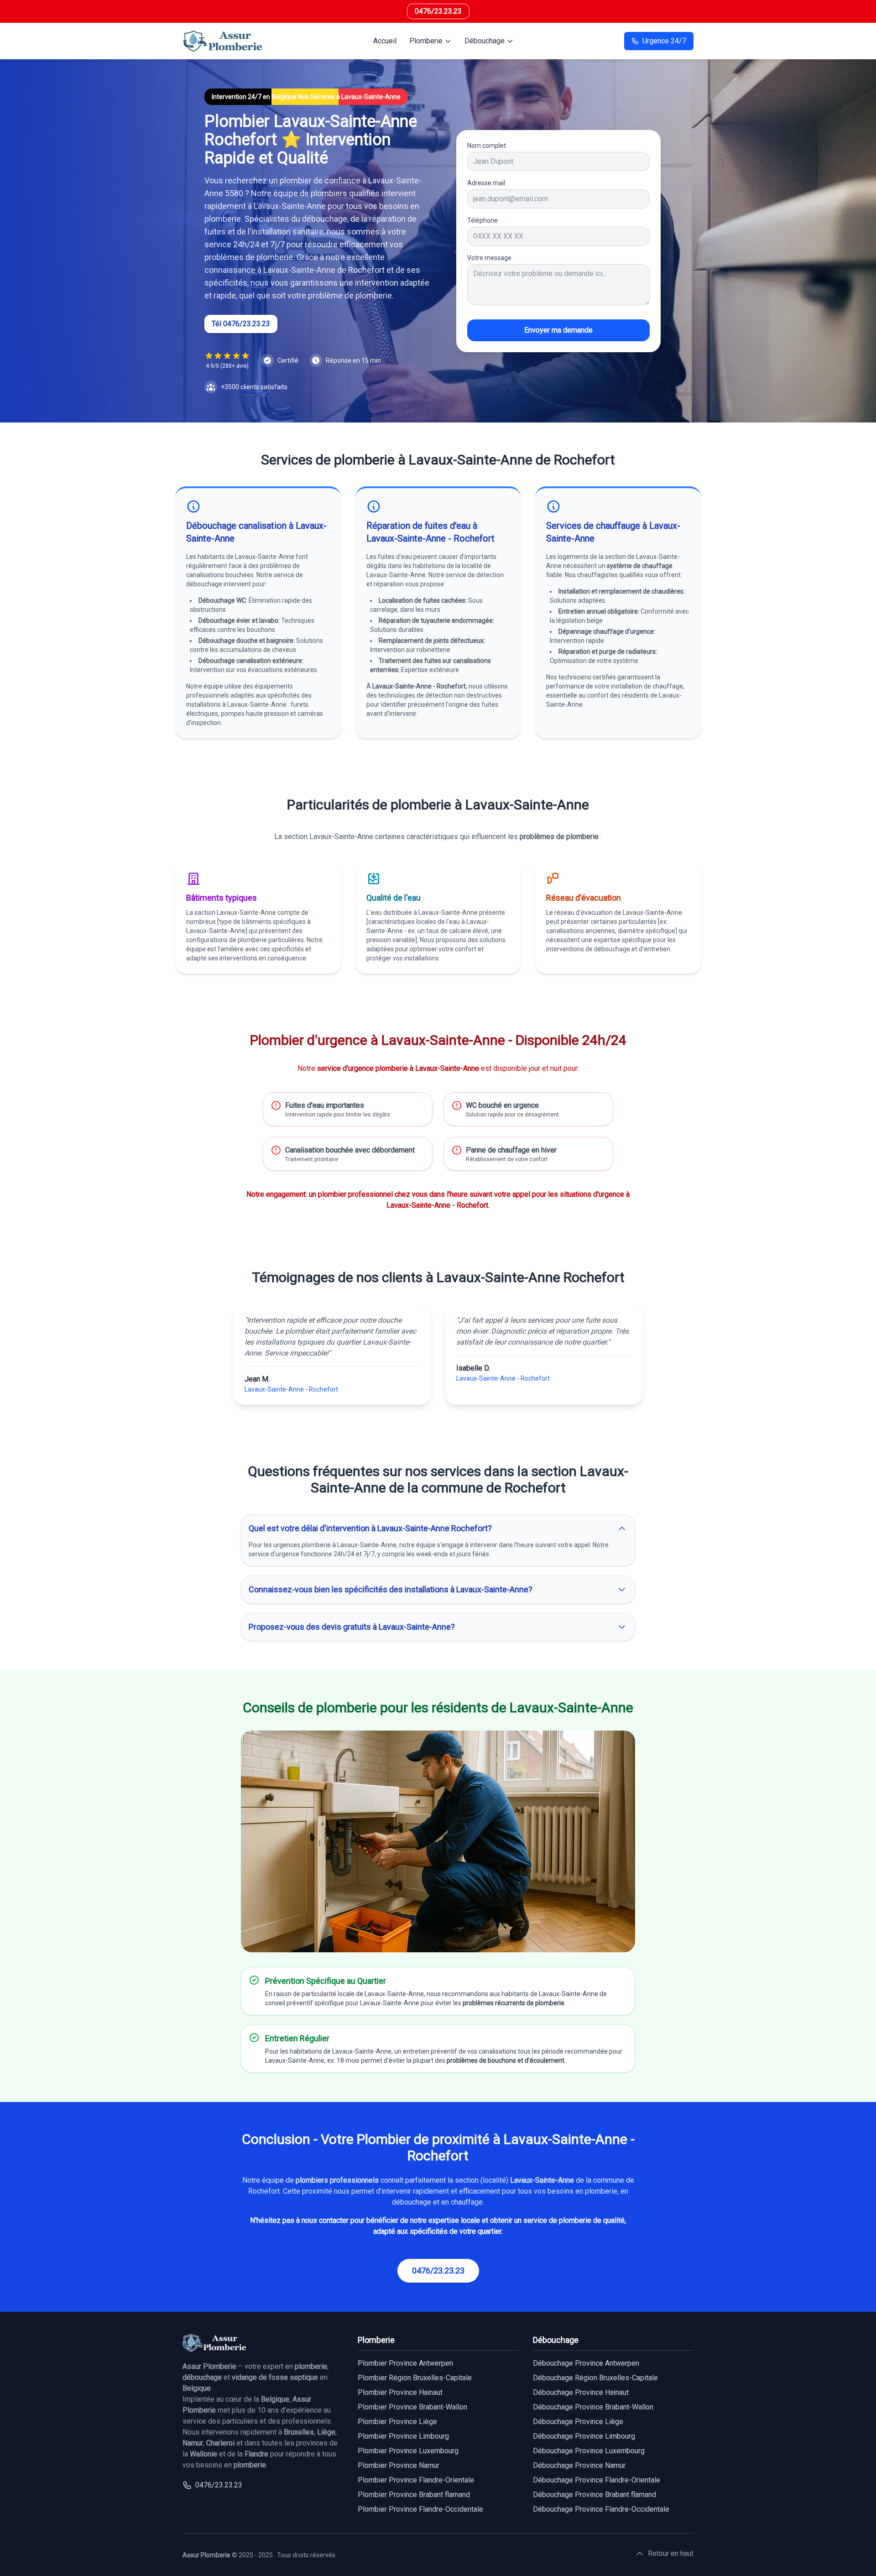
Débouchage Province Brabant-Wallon (593, 2407)
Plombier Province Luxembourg (408, 2451)
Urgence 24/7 (664, 41)
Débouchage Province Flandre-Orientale (597, 2480)
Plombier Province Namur (399, 2465)
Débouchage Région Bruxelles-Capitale (595, 2378)
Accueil (385, 41)
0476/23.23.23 (438, 11)
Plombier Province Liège (397, 2422)
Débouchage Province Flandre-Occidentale (601, 2509)
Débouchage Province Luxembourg (589, 2451)
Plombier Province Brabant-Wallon (412, 2407)
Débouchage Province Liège (578, 2422)
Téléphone (482, 220)
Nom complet (487, 146)
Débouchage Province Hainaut (581, 2392)
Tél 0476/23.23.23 (241, 324)
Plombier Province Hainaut (400, 2392)
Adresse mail (486, 183)
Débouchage (485, 41)
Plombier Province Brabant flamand (414, 2495)
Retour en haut (671, 2553)
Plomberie (426, 41)
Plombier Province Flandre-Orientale (416, 2480)
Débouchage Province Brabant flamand (594, 2495)
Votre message (489, 258)
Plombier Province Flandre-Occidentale (420, 2509)
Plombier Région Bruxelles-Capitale (415, 2378)
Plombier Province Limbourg (403, 2436)
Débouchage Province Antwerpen (586, 2363)
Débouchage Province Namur (579, 2465)
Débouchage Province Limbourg (584, 2436)
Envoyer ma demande (558, 330)
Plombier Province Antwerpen (405, 2363)
